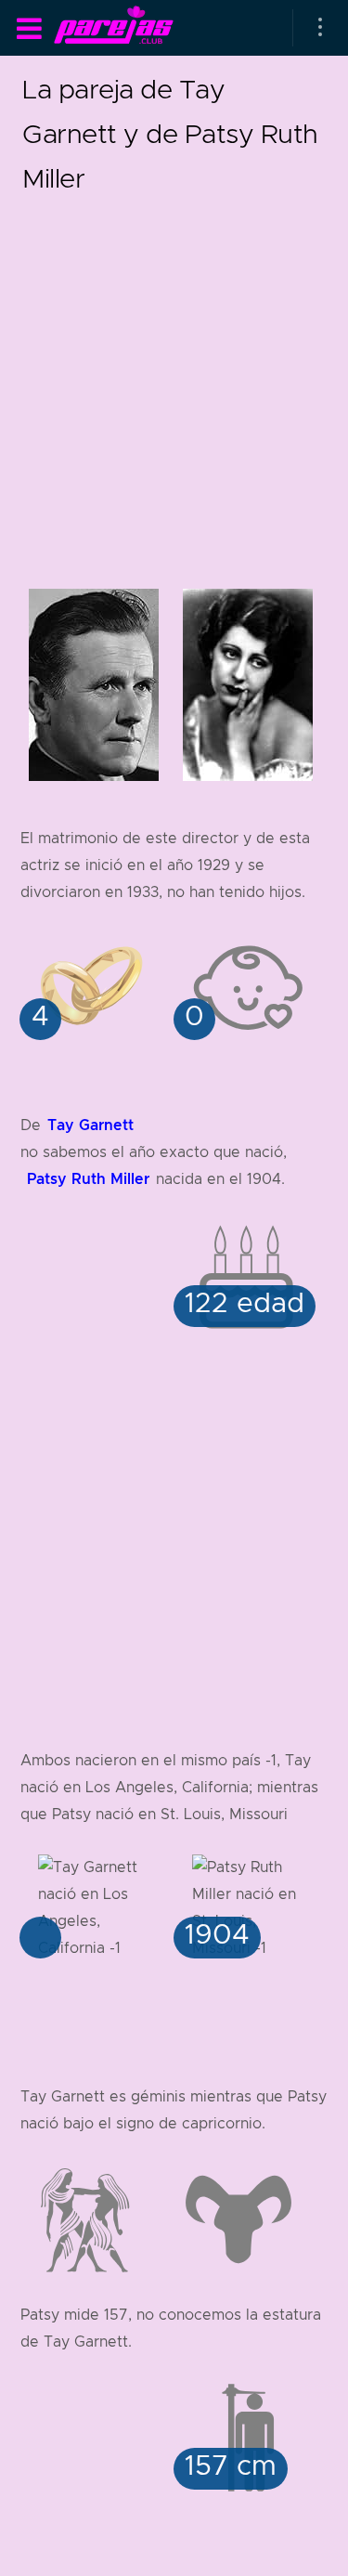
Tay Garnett (90, 1125)
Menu (29, 29)
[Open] (320, 28)
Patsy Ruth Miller (88, 1179)
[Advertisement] (174, 375)
